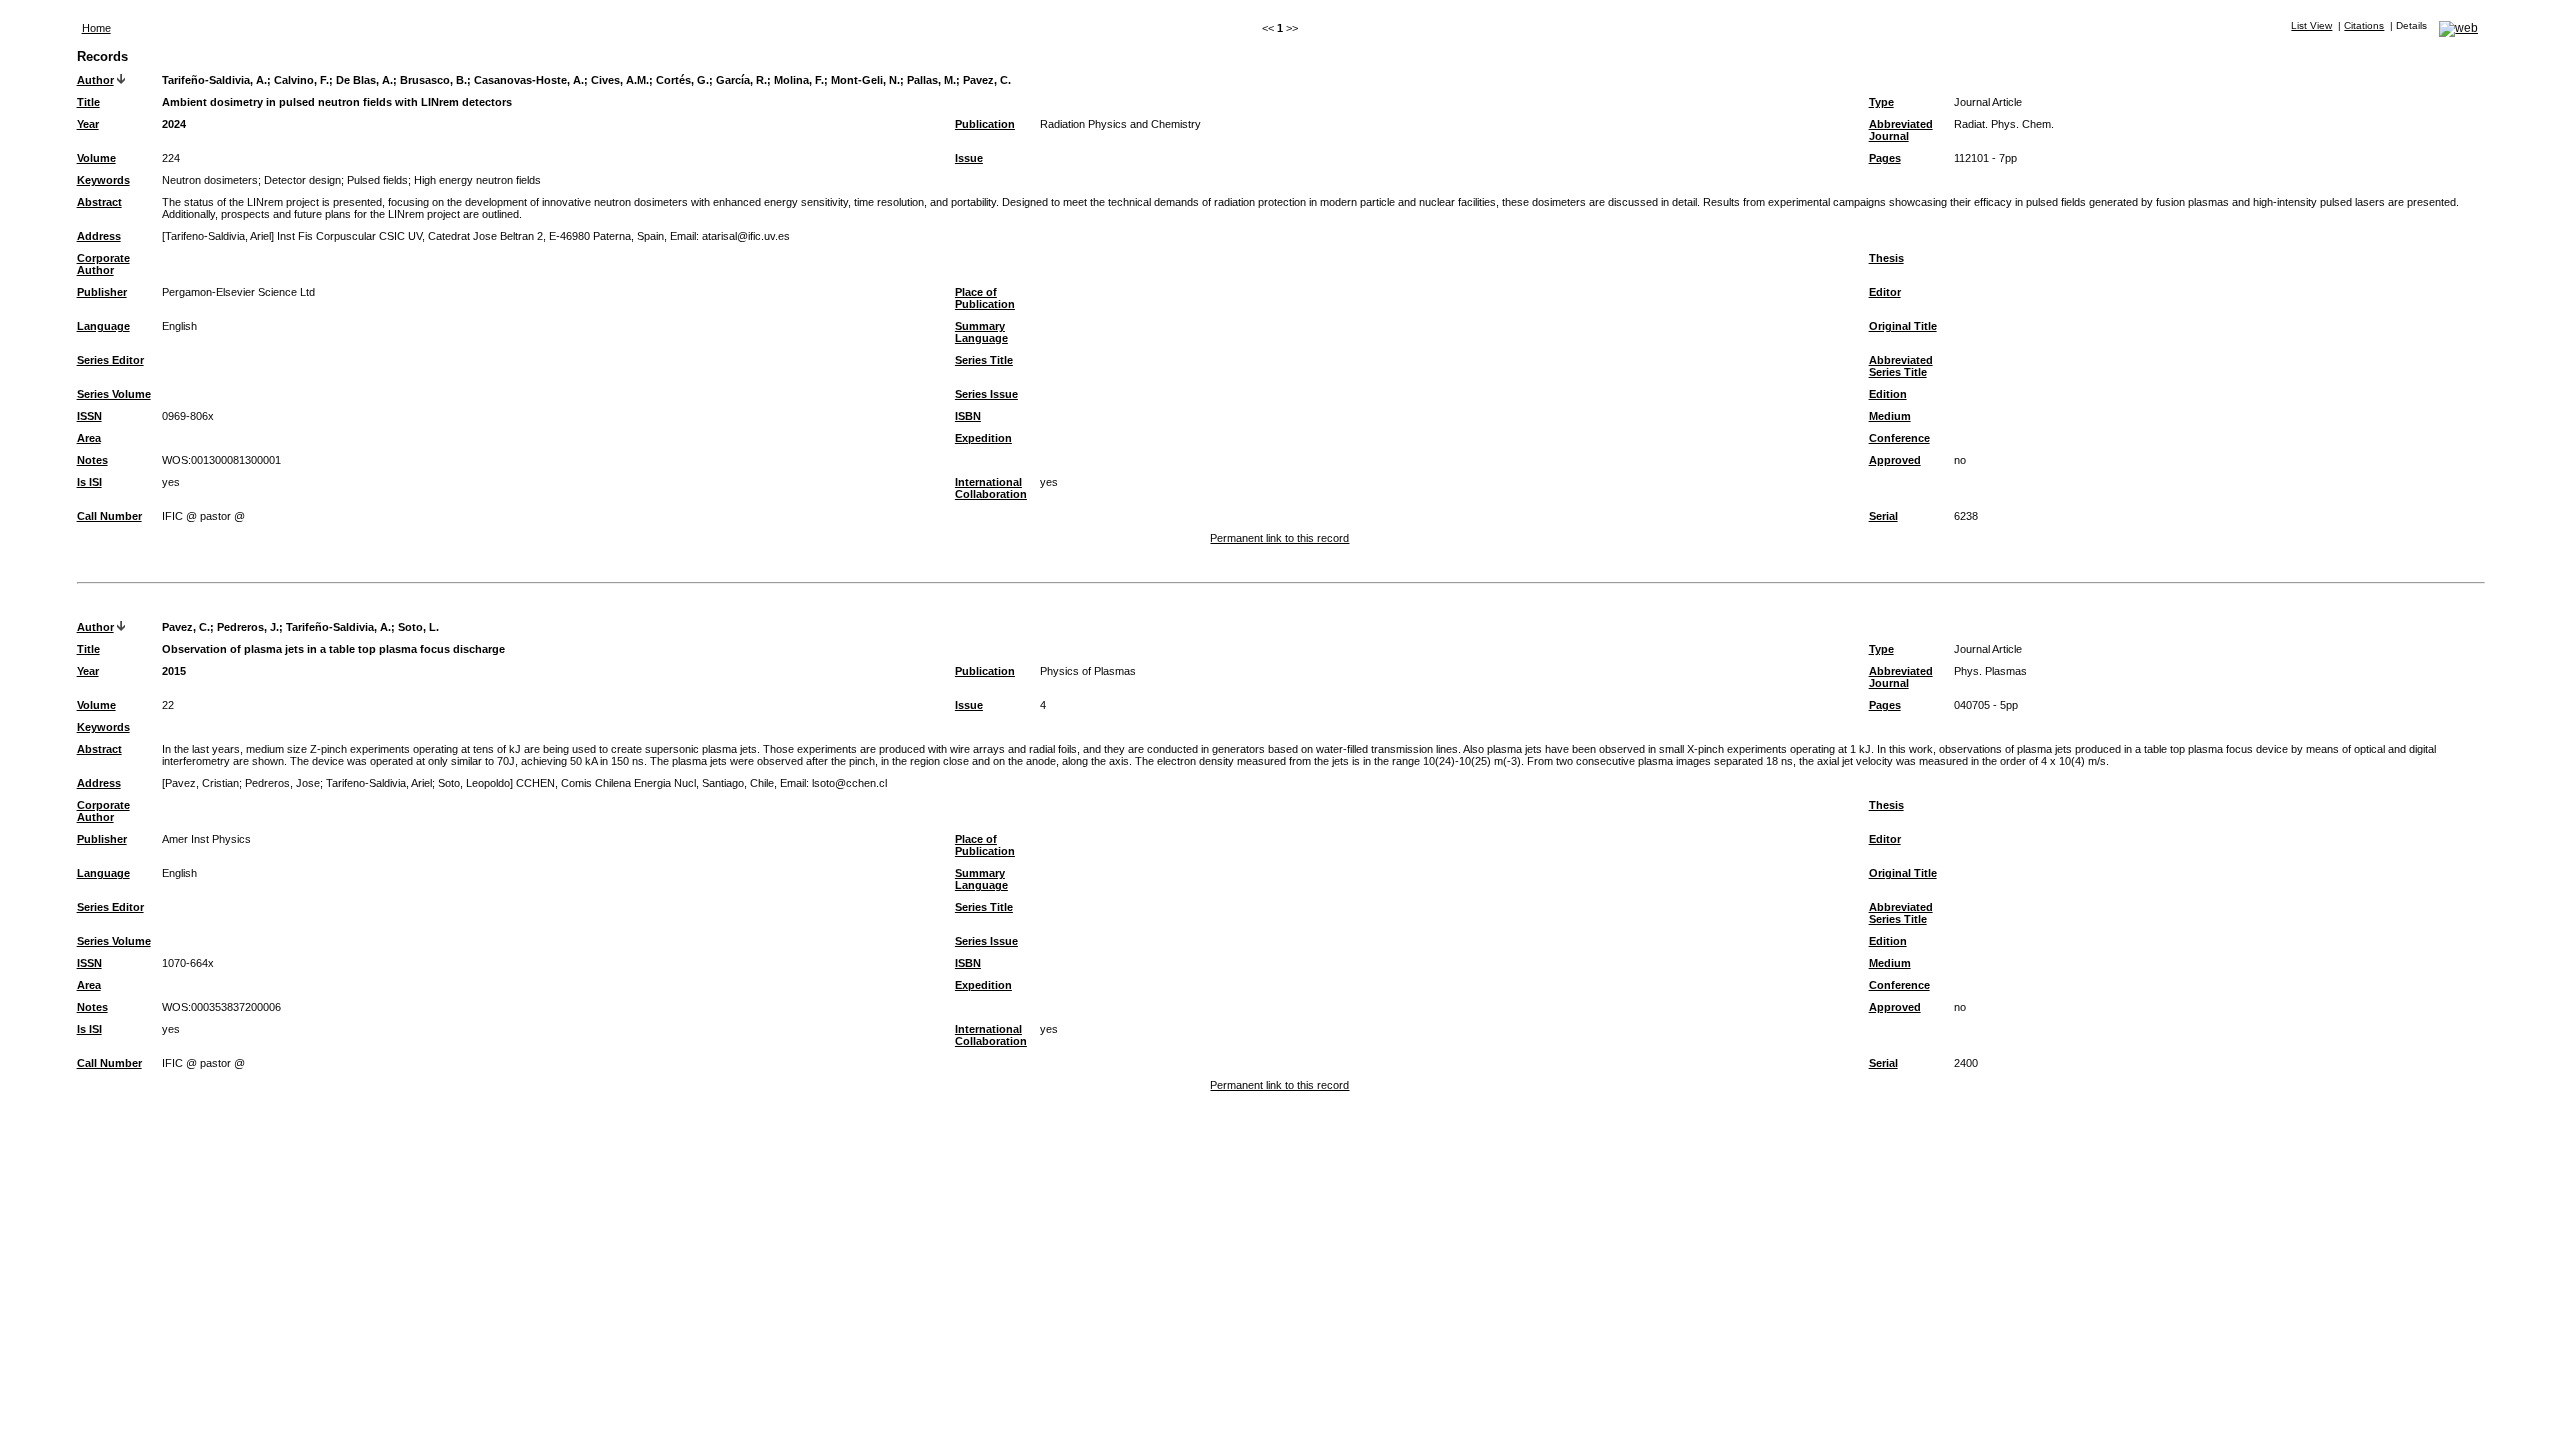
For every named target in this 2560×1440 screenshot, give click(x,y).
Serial (1883, 516)
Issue (969, 158)
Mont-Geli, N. (865, 80)
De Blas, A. (364, 80)
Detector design (302, 180)
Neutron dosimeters (210, 180)
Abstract (99, 202)
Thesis (1886, 258)
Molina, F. (799, 80)
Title (88, 102)
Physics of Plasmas (1088, 671)
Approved (1895, 460)
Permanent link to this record (1279, 538)
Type (1881, 102)
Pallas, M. (931, 80)
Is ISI (89, 482)
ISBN (968, 416)
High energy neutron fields (477, 180)
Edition (1888, 394)
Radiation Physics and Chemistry (1120, 124)
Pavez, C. (987, 80)
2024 (174, 124)
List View (2311, 25)
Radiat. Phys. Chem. (2004, 124)
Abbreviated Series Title (1901, 366)
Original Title (1903, 326)
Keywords (103, 180)
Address (99, 236)
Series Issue (986, 394)
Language (103, 326)
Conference (1899, 438)
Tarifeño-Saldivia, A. (214, 80)
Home (96, 28)
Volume (96, 158)
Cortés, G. (682, 80)
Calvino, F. (301, 80)
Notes (92, 460)
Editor (1885, 292)
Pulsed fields (377, 180)
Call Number (109, 516)
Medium (1890, 416)
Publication (985, 124)
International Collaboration (991, 488)
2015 (174, 671)
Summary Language (981, 332)
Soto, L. (418, 627)
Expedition (983, 438)
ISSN (89, 416)
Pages (1885, 158)
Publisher (102, 292)
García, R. (741, 80)
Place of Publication (985, 298)
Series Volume (114, 394)
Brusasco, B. (433, 80)
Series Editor (110, 360)
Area (89, 438)
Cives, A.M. (620, 80)
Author (95, 80)
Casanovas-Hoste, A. (529, 80)
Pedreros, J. (248, 627)
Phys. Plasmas (1990, 671)
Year (88, 124)
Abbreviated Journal (1901, 130)
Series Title (984, 360)
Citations (2364, 25)
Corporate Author (103, 264)
